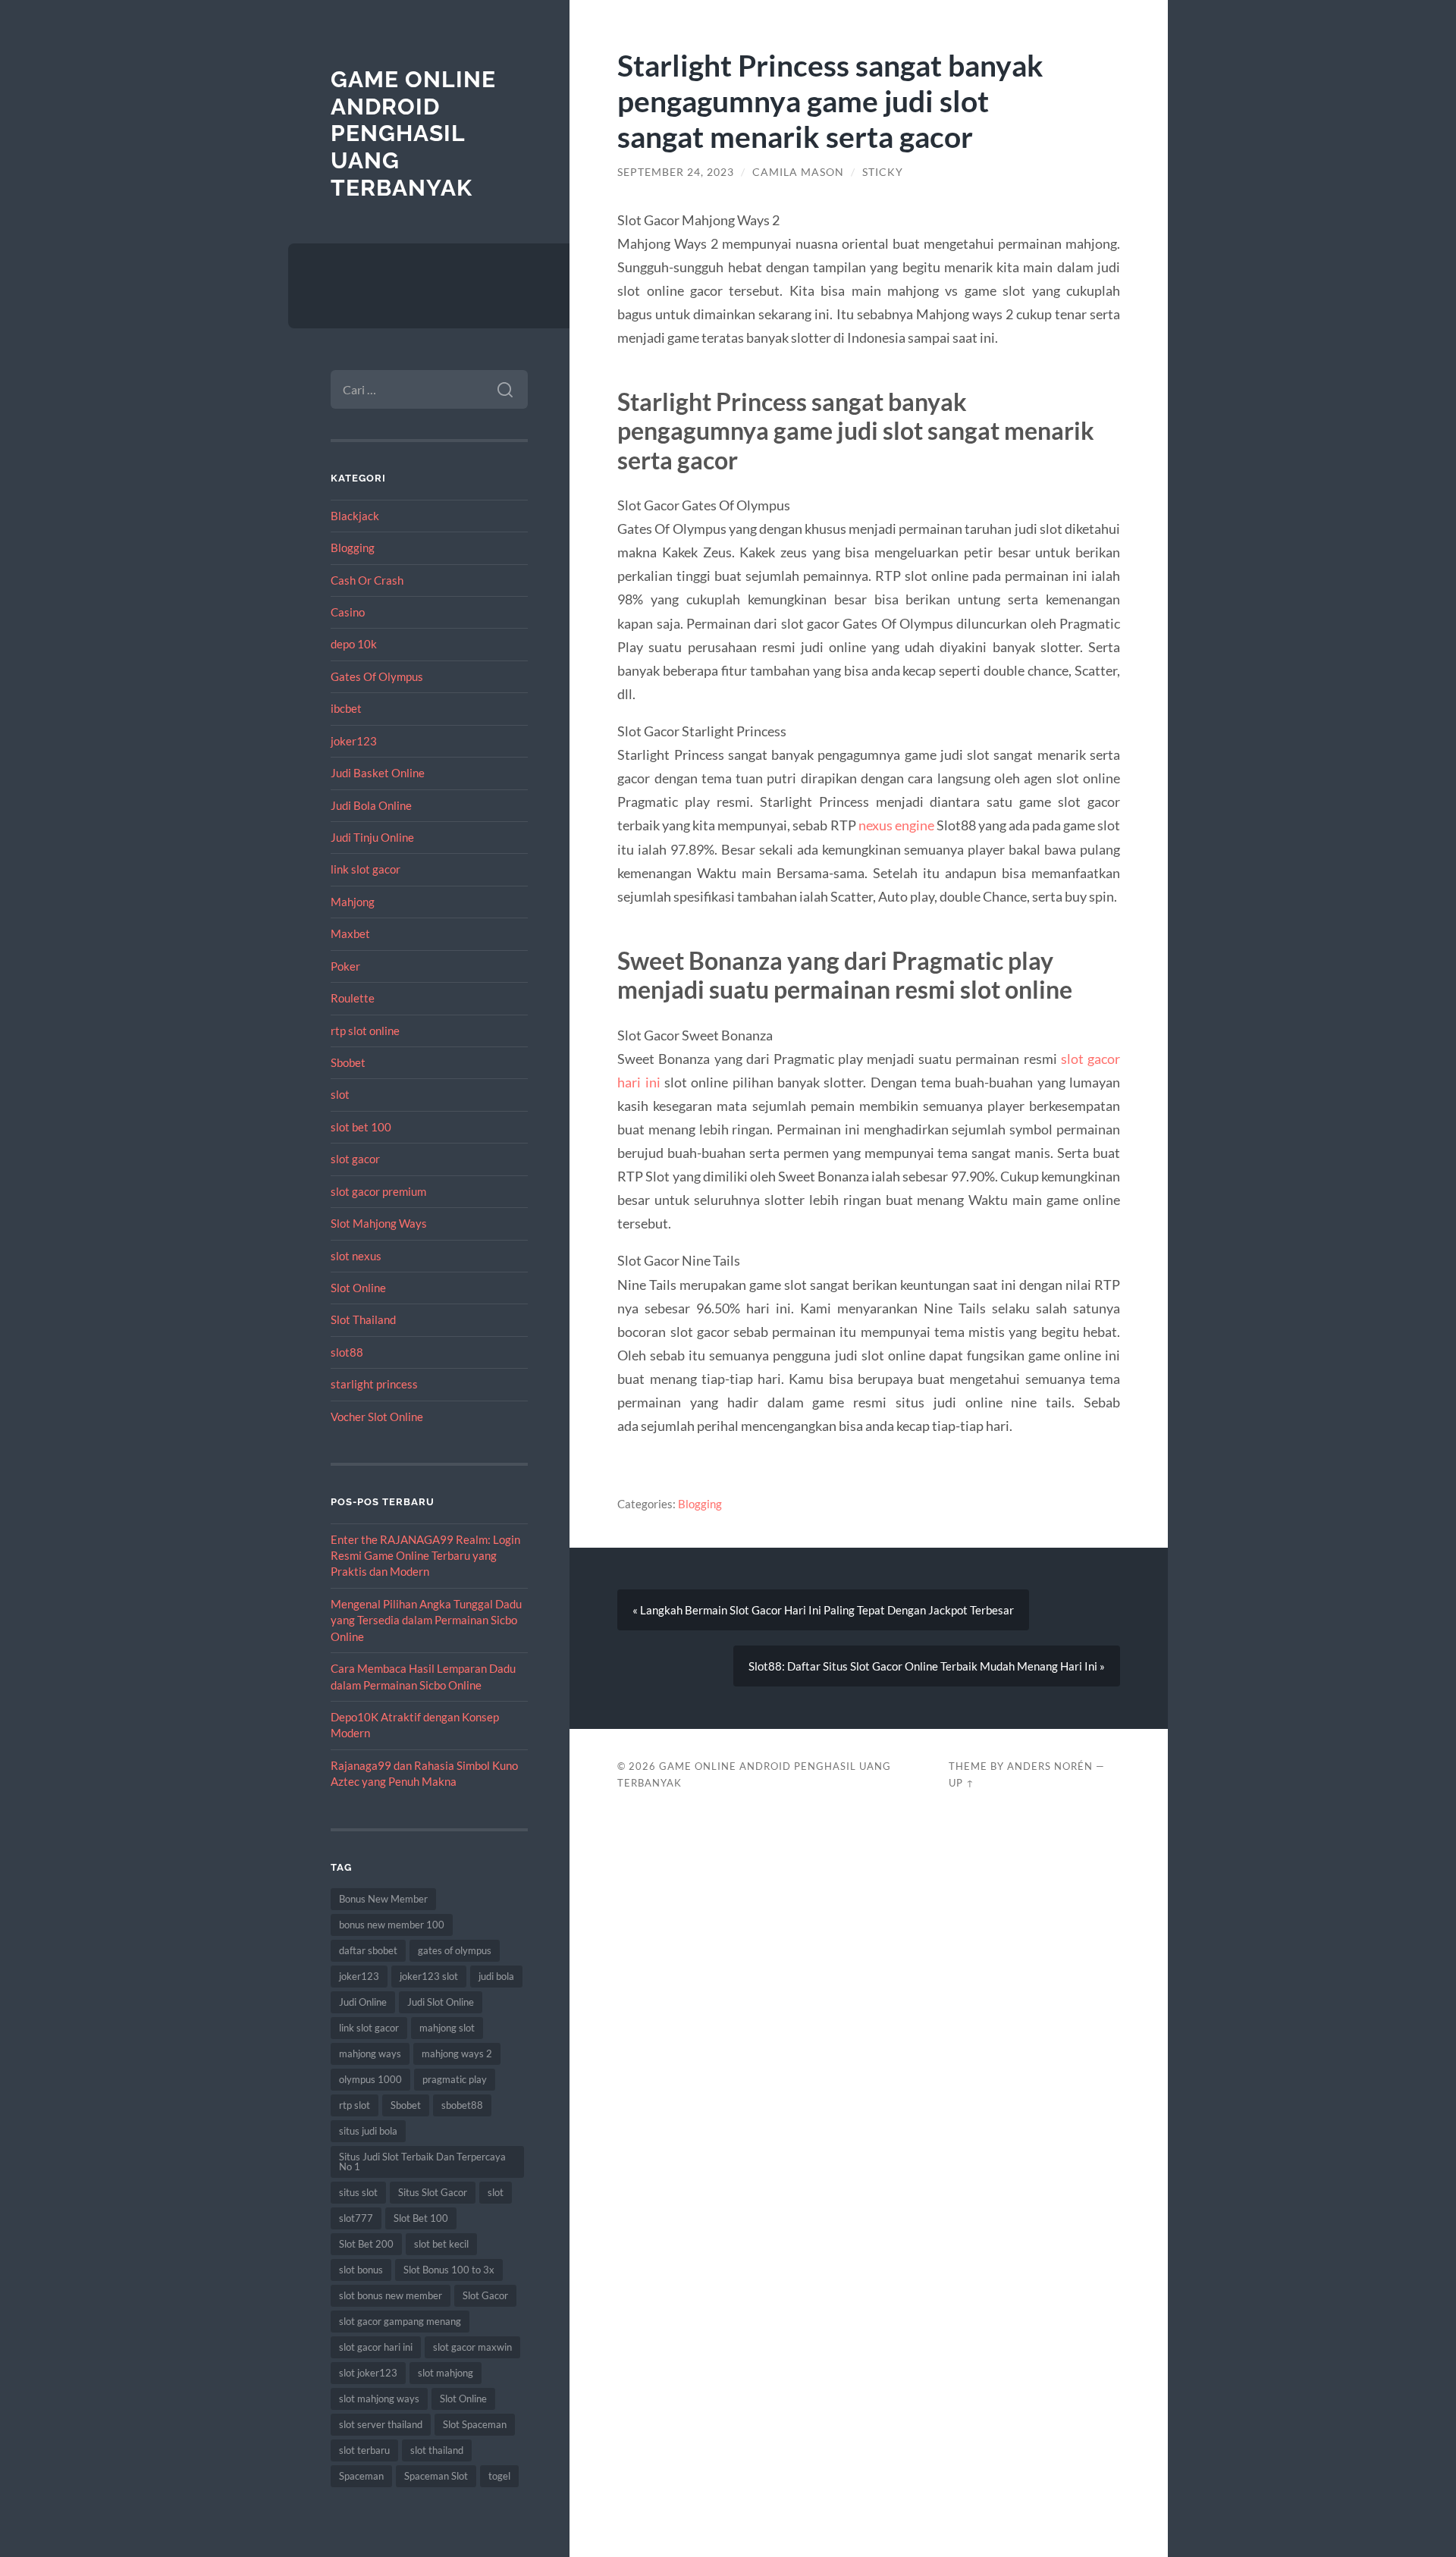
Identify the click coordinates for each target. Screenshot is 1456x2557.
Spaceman (361, 2476)
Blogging (353, 547)
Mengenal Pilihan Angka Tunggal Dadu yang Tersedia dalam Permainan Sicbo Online (426, 1620)
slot (340, 1094)
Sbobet (348, 1062)
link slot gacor (366, 869)
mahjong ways (370, 2053)
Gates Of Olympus (377, 676)
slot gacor (355, 1159)
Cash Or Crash (367, 580)
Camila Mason (798, 172)
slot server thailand (381, 2424)
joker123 (354, 741)
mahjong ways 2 (457, 2053)
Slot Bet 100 (421, 2218)
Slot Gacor (485, 2295)
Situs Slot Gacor (433, 2192)
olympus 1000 (370, 2079)
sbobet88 (462, 2105)
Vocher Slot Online (377, 1417)
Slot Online (358, 1288)
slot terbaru (364, 2450)
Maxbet (350, 933)
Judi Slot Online (441, 2002)
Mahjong (353, 902)
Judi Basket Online (378, 773)
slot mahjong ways (379, 2399)
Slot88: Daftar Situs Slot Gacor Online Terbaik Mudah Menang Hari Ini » (927, 1666)
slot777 (356, 2218)
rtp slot (355, 2105)
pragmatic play (455, 2079)
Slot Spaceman (475, 2424)
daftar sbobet (368, 1950)
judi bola (496, 1976)
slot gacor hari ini (376, 2347)
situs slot (358, 2192)
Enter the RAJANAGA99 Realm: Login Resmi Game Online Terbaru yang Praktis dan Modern (425, 1556)
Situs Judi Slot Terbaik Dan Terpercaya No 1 (422, 2162)
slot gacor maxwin (472, 2347)
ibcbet (346, 708)
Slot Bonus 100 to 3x (449, 2270)
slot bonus (361, 2270)
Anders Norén (1050, 1766)
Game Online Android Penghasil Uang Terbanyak (413, 133)
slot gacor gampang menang (400, 2321)
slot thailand (437, 2450)
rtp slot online (365, 1031)
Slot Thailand (363, 1319)
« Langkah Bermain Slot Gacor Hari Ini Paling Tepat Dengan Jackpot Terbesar (823, 1610)
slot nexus (356, 1256)
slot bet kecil (441, 2244)
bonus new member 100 (392, 1925)
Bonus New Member (383, 1899)
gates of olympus (455, 1950)
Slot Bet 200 (366, 2244)
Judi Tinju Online (372, 837)
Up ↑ (962, 1783)
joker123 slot (429, 1976)
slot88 (347, 1352)
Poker (345, 966)
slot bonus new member (391, 2295)
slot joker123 (368, 2373)
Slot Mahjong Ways (379, 1223)
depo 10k (354, 644)
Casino (348, 612)
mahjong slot (447, 2028)
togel (499, 2476)
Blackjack (355, 516)
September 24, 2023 (676, 172)
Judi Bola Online (371, 805)
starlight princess (374, 1384)
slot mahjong (446, 2373)
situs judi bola (368, 2131)
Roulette (353, 998)
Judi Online (363, 2002)
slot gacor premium (378, 1191)
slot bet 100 (361, 1127)
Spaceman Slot (436, 2476)
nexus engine (896, 825)
